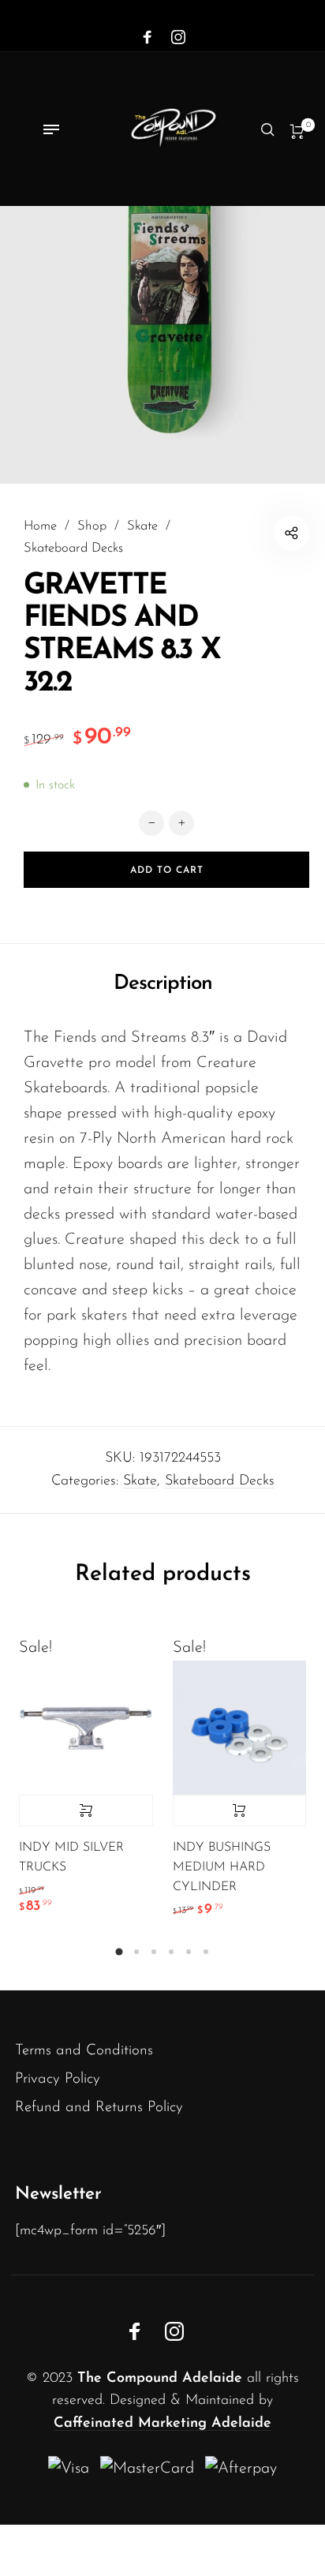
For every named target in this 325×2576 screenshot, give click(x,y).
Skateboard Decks (73, 549)
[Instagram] (178, 38)
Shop (92, 526)
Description (163, 984)
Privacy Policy (58, 2079)
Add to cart (240, 1810)
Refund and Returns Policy (99, 2108)
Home (40, 526)
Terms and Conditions (84, 2051)
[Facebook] (148, 38)
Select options (86, 1810)
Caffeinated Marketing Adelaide (162, 2424)
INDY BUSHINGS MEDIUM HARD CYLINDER (222, 1867)
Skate (142, 526)
